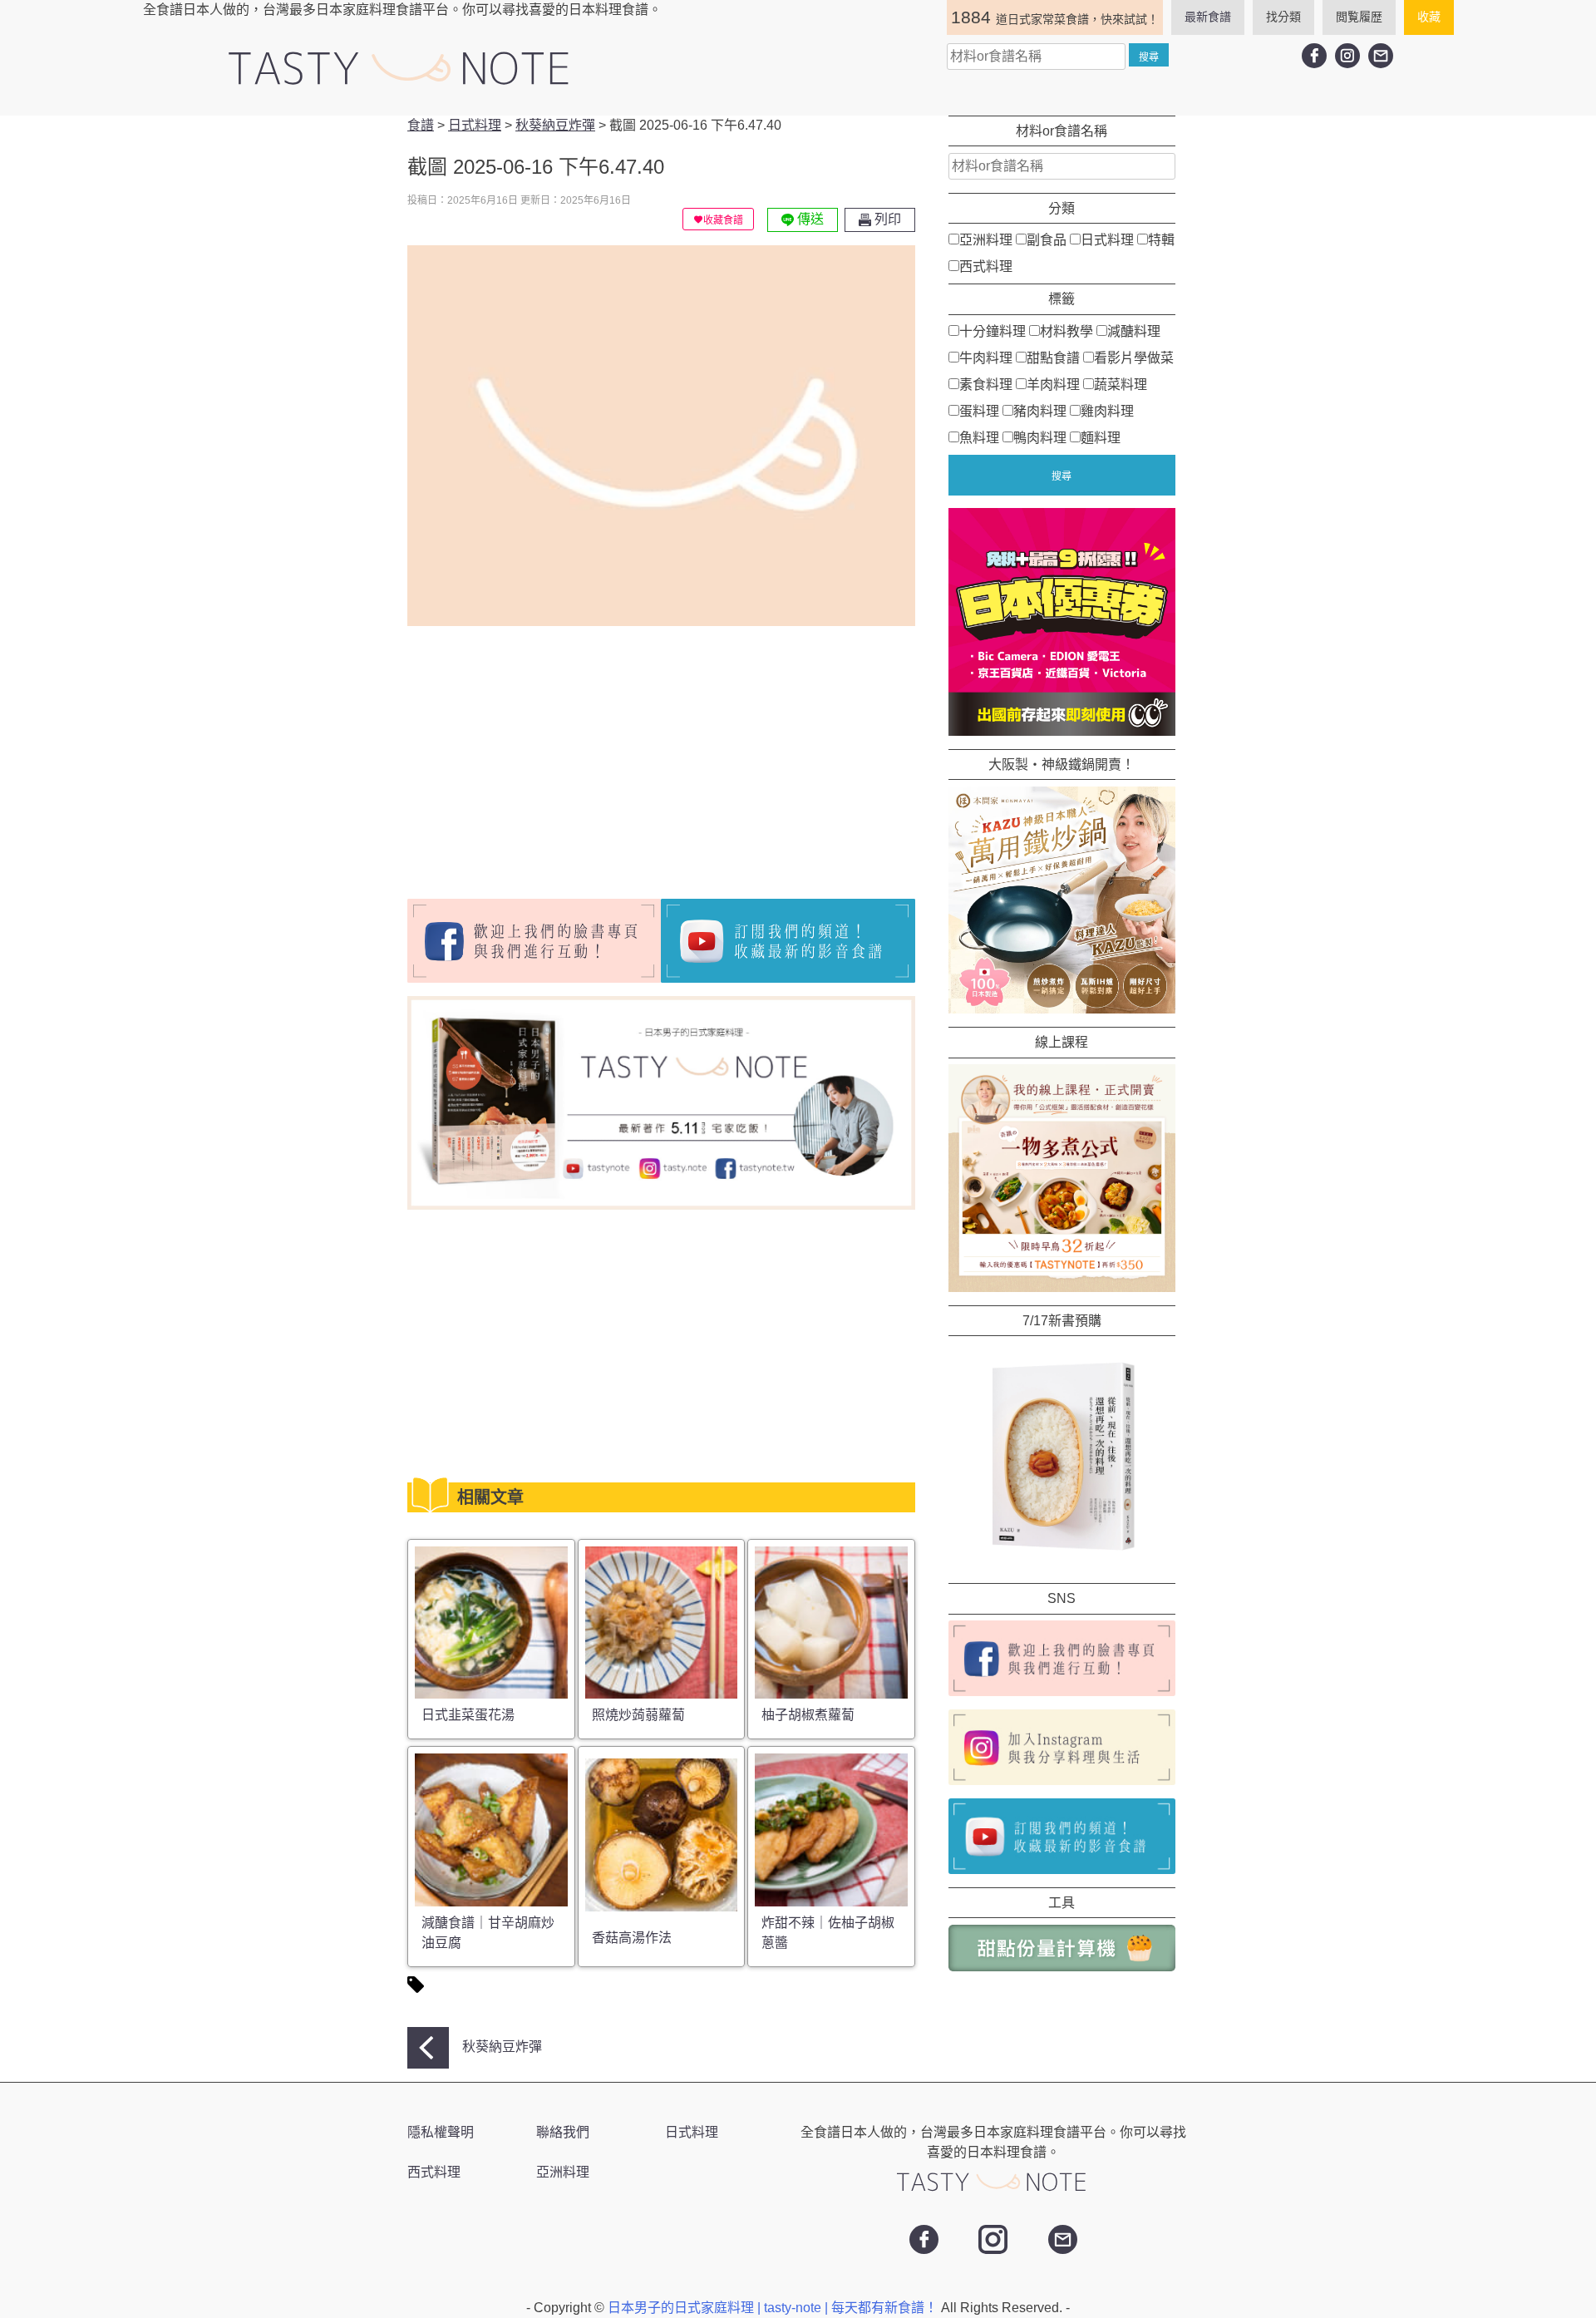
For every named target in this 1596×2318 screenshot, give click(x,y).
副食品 (1047, 240)
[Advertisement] (547, 756)
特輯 (1161, 240)
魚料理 (979, 437)
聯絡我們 (563, 2132)
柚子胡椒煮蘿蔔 (808, 1715)
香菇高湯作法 (632, 1938)
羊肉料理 (1053, 384)
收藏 (1429, 17)
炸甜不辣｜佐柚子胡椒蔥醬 (828, 1933)
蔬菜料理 (1121, 384)
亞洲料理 (986, 240)
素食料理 (986, 384)
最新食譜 (1208, 17)
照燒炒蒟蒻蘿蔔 (638, 1715)
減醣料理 (1134, 330)
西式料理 (986, 266)
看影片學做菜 (1134, 357)
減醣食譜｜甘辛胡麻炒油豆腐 (488, 1933)
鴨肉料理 (1040, 437)
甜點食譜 (1053, 357)
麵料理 (1101, 437)
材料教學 (1066, 330)
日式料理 (1107, 240)
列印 (886, 219)
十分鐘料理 (993, 330)
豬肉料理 (1040, 410)
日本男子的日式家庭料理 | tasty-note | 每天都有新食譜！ (774, 2308)
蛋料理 (979, 410)
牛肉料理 (986, 357)
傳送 (809, 219)
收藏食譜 (723, 220)
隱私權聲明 (441, 2132)
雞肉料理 (1107, 410)
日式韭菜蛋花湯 (468, 1715)
